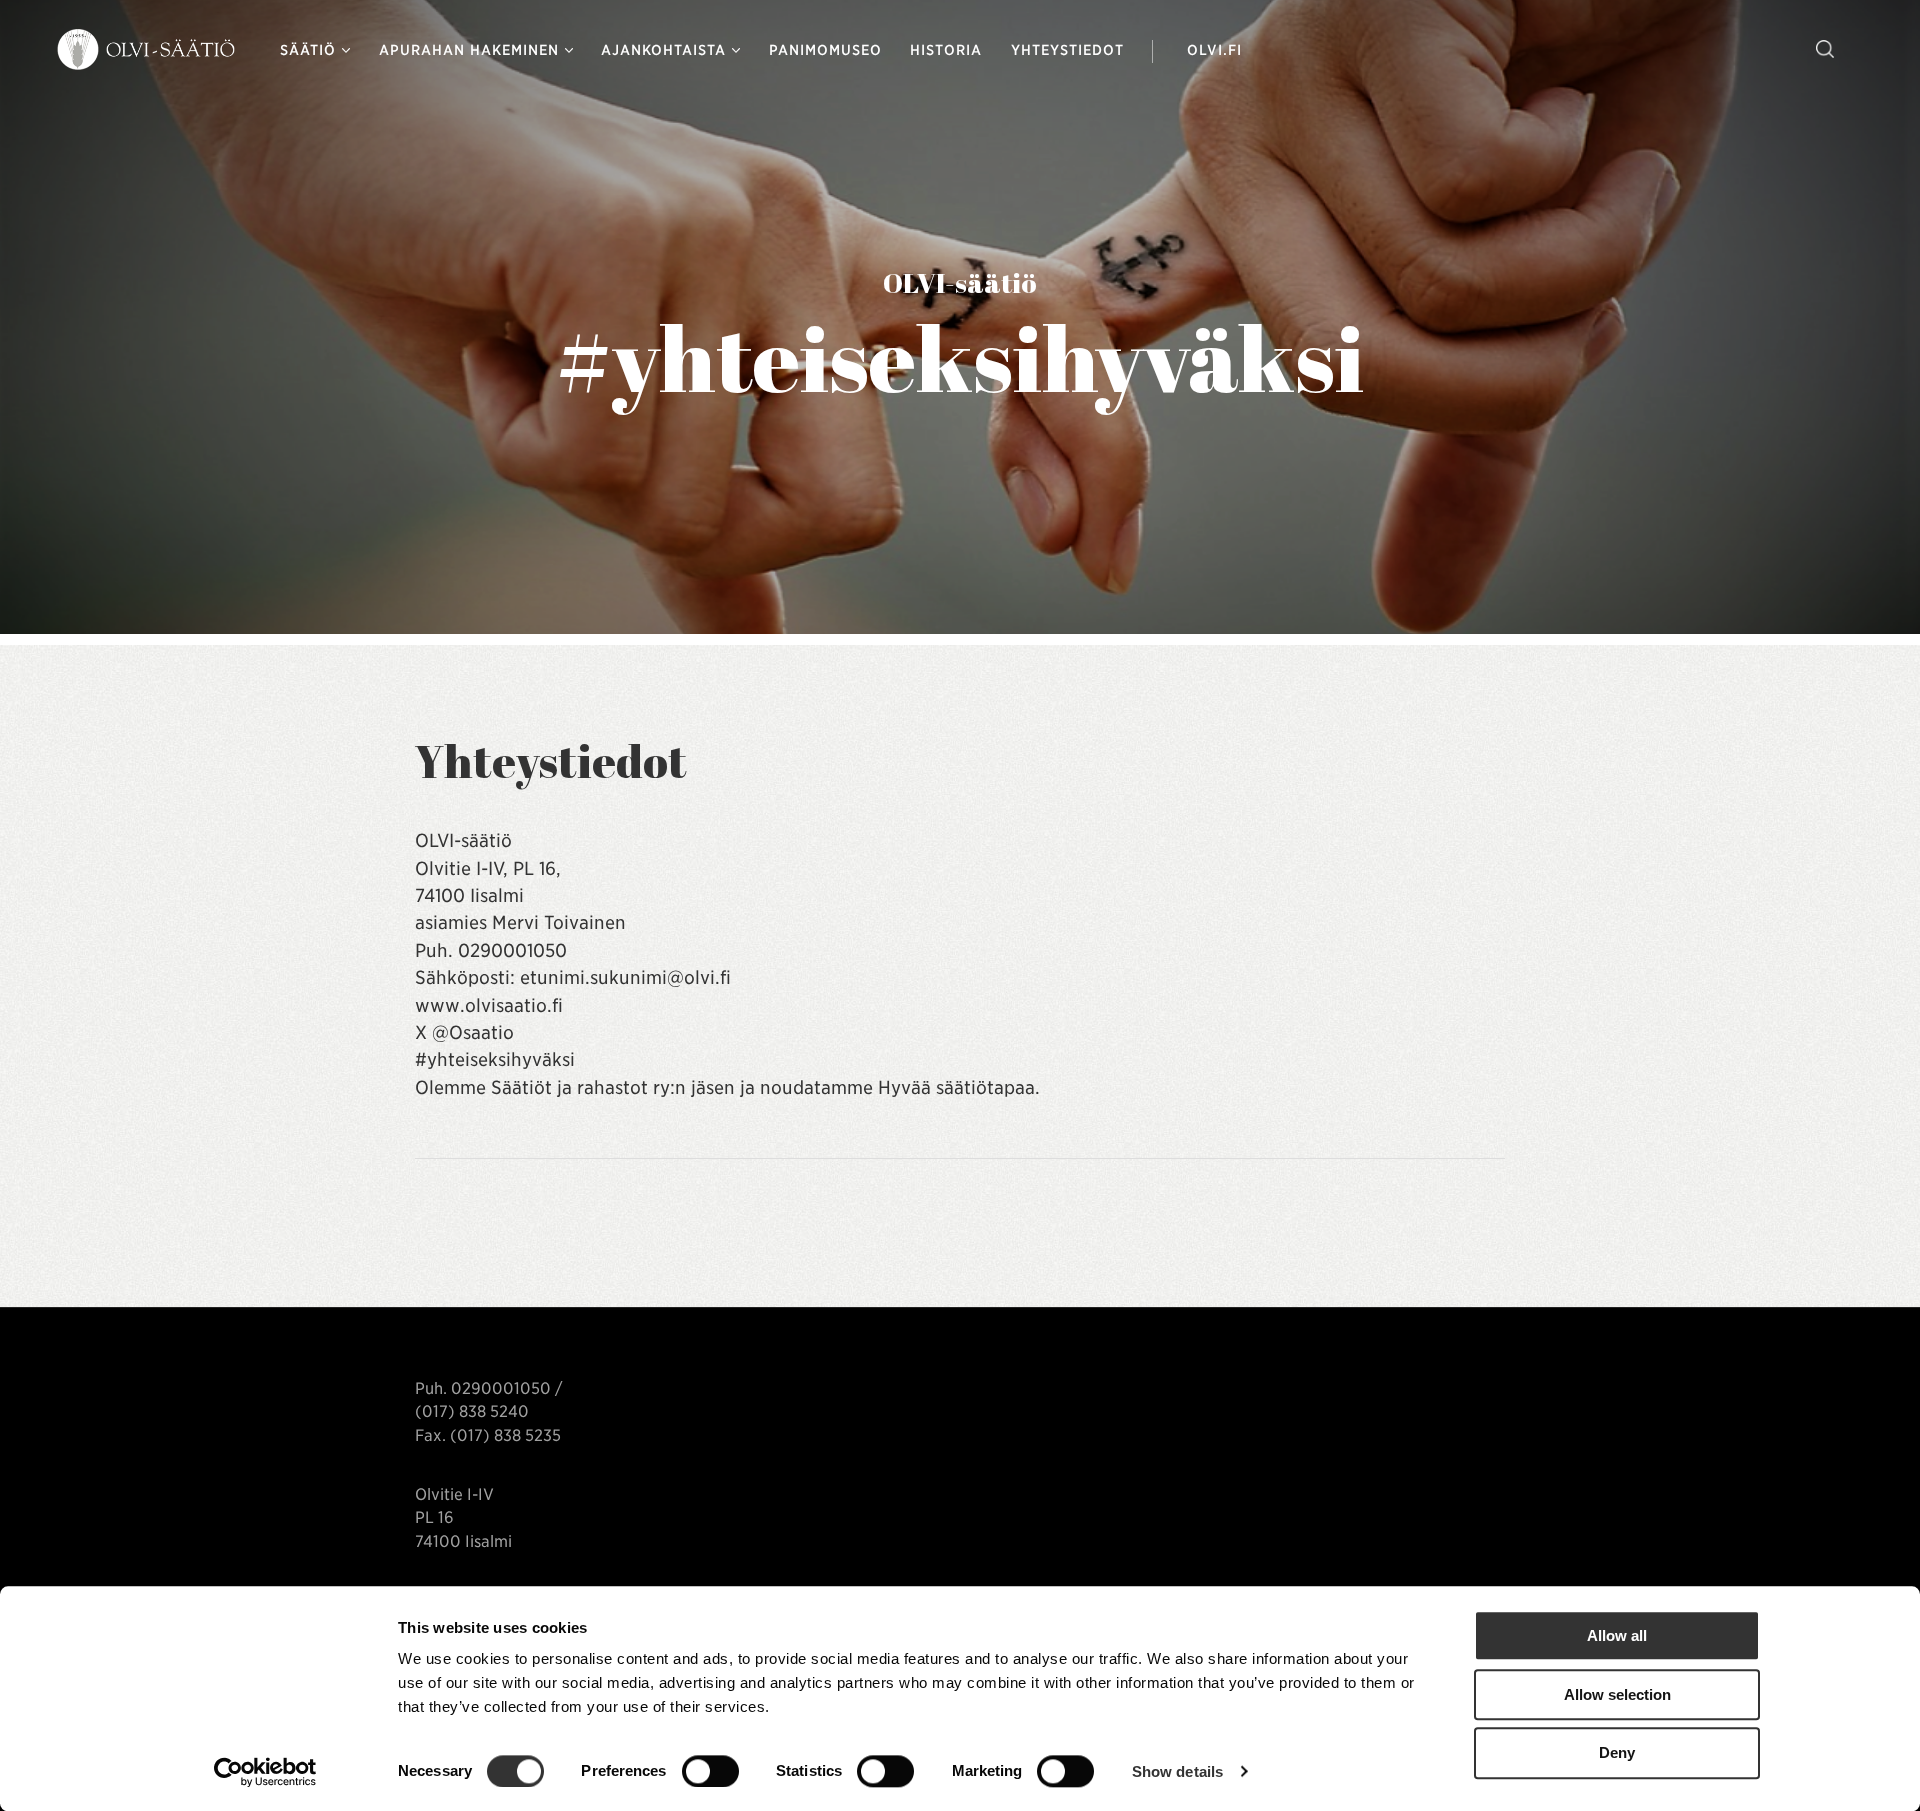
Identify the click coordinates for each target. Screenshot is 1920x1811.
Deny (1617, 1753)
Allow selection (1617, 1694)
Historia (946, 50)
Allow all (1617, 1635)
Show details (1177, 1771)
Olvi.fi (1214, 50)
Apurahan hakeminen (469, 50)
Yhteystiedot (1067, 50)
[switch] (710, 1771)
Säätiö (308, 50)
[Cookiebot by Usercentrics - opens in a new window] (265, 1772)
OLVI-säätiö (148, 50)
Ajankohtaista (663, 50)
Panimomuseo (825, 50)
